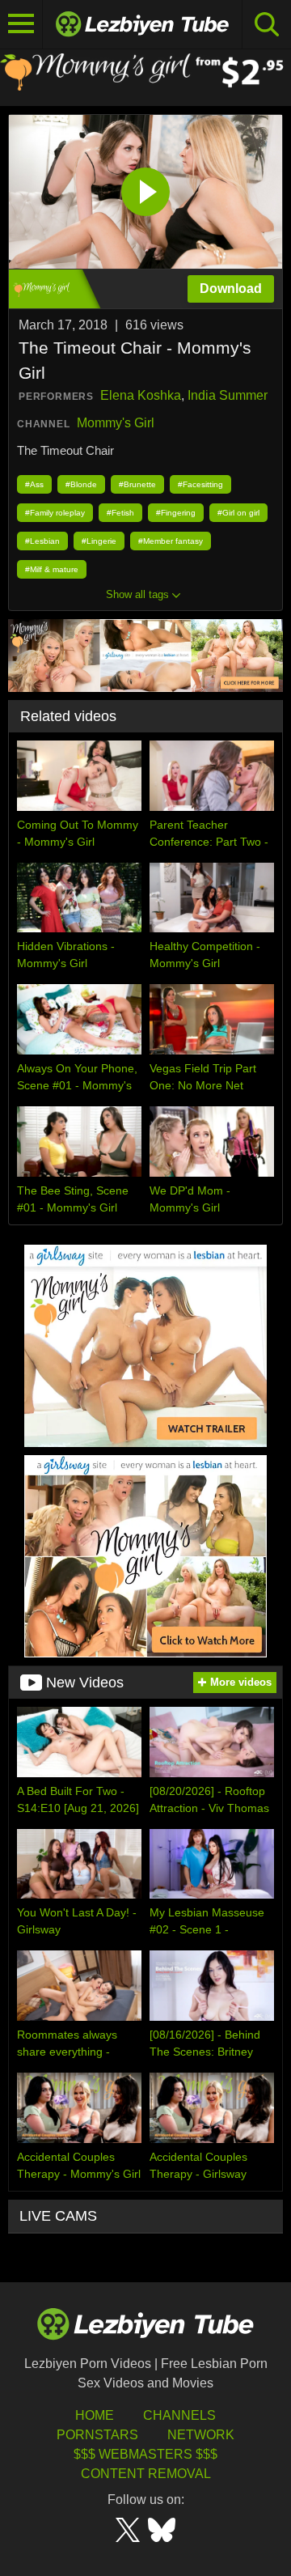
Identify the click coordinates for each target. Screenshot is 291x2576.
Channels (179, 2415)
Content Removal (146, 2474)
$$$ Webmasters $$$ (145, 2454)
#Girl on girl (238, 513)
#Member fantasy (171, 541)
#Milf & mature (52, 569)
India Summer (228, 395)
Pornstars (97, 2435)
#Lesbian (42, 541)
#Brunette (137, 484)
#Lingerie (99, 541)
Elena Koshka (141, 395)
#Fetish (120, 513)
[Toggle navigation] (21, 24)
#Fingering (176, 513)
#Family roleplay (55, 513)
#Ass (34, 484)
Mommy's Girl (116, 423)
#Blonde (81, 484)
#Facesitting (200, 484)
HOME (95, 2415)
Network (201, 2435)
